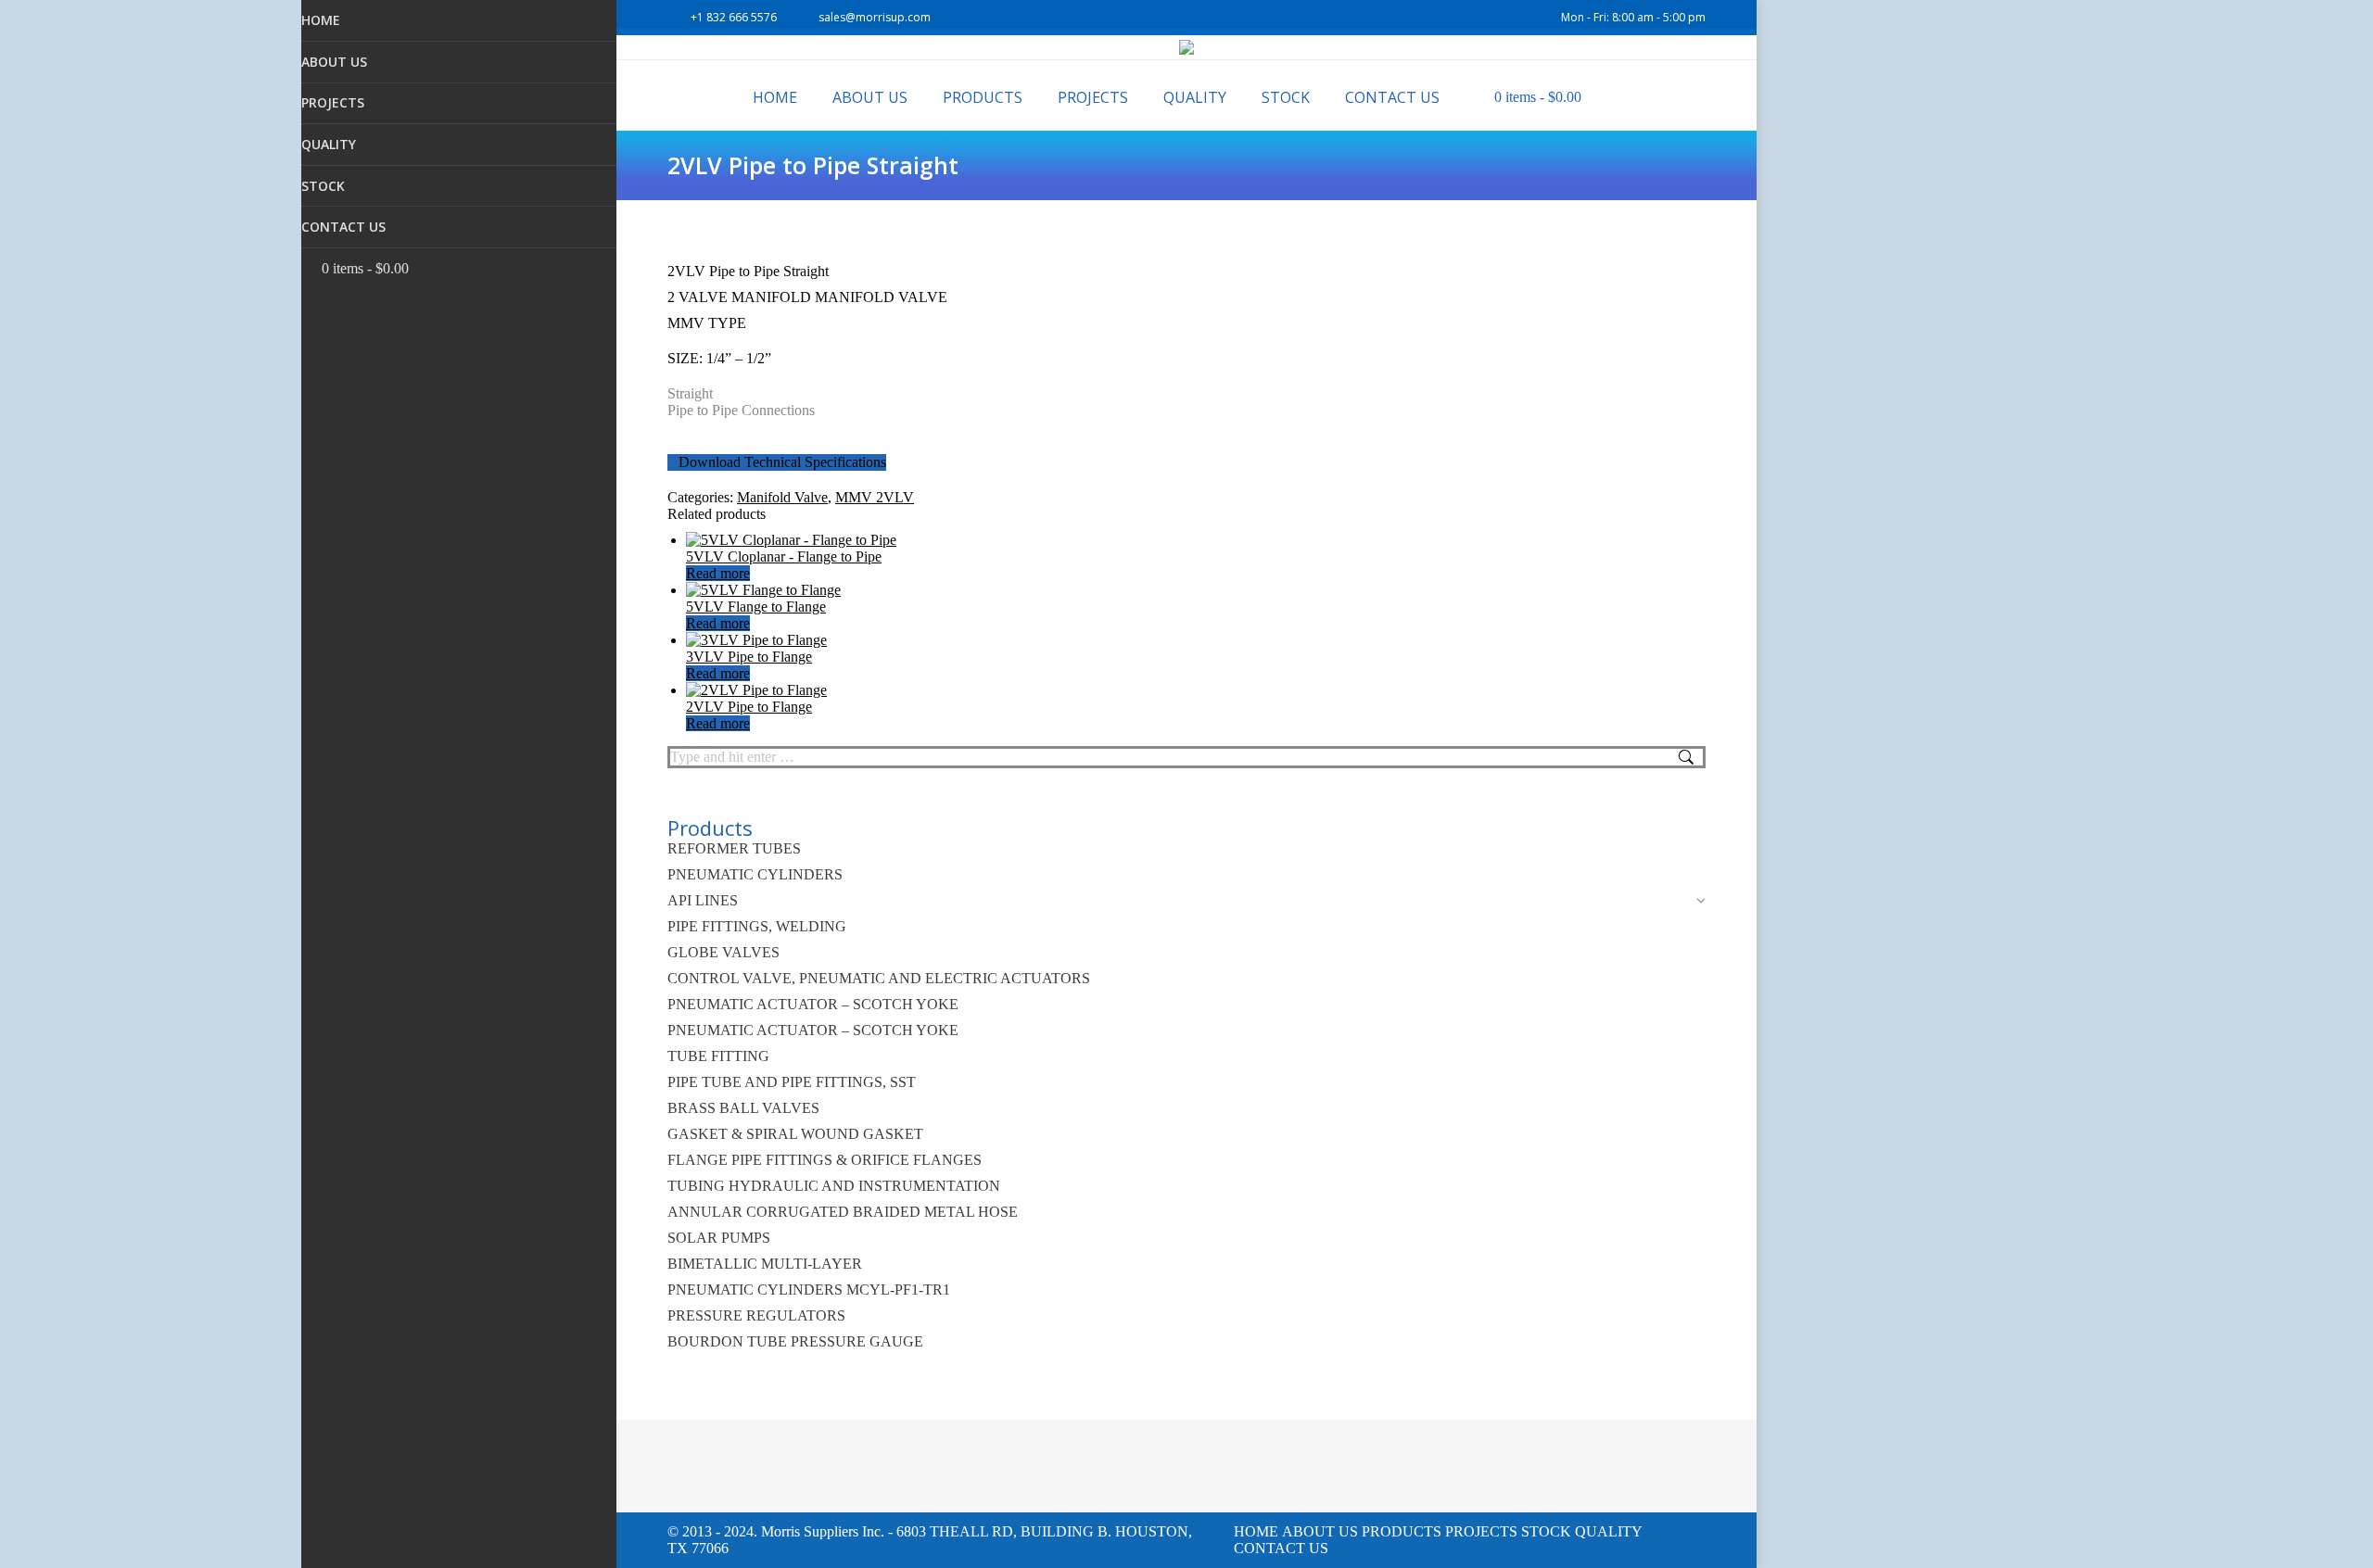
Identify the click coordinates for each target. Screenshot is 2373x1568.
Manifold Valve (782, 497)
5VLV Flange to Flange (756, 607)
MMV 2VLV (875, 497)
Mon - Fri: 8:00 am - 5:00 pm (1633, 17)
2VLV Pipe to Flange (749, 707)
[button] (603, 28)
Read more (718, 573)
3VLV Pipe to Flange (749, 657)
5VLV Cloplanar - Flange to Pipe (784, 556)
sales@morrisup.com (875, 17)
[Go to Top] (2345, 1540)
